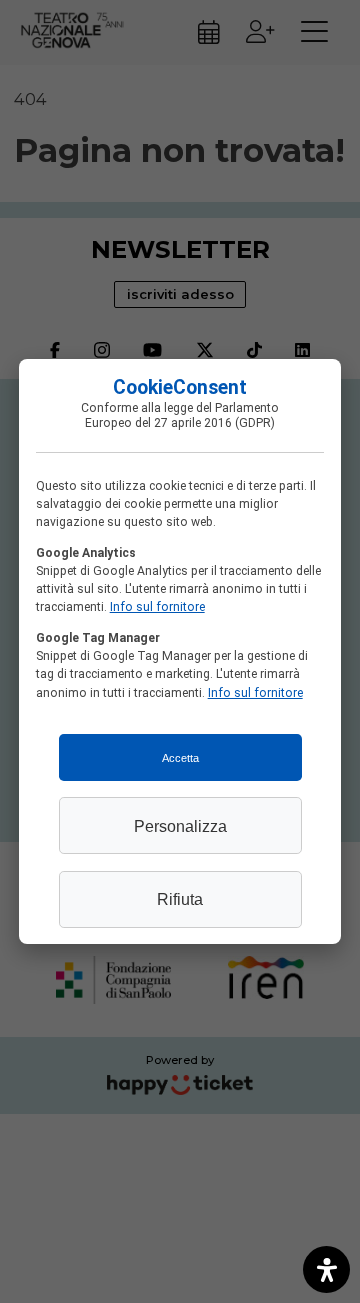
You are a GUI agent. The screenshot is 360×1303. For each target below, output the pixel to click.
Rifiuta (180, 899)
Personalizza (180, 826)
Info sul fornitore (157, 607)
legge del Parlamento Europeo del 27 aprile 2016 (182, 416)
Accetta (180, 758)
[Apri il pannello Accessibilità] (326, 1269)
